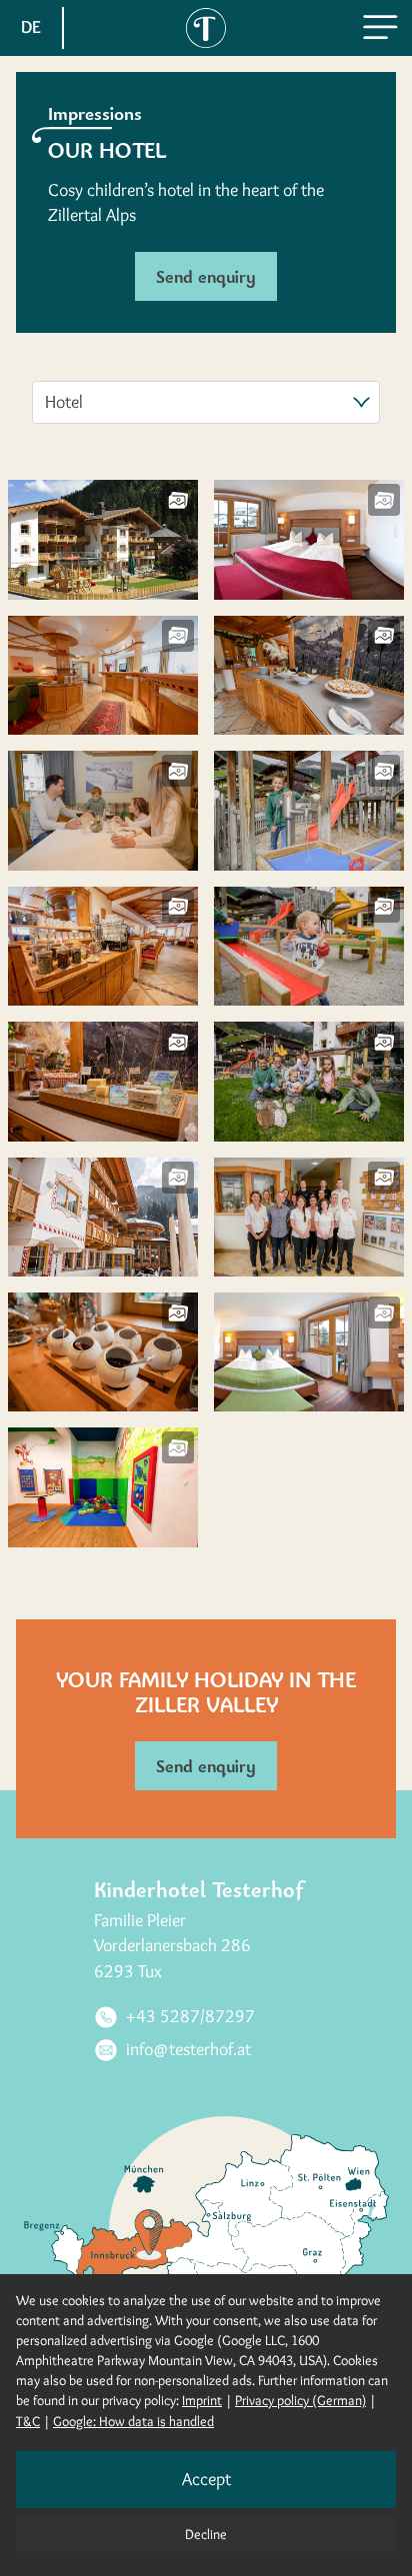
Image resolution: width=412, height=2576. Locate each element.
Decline (206, 2534)
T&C (28, 2421)
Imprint (202, 2400)
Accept (206, 2479)
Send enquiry (206, 276)
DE (31, 27)
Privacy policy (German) (300, 2400)
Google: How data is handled (133, 2421)
